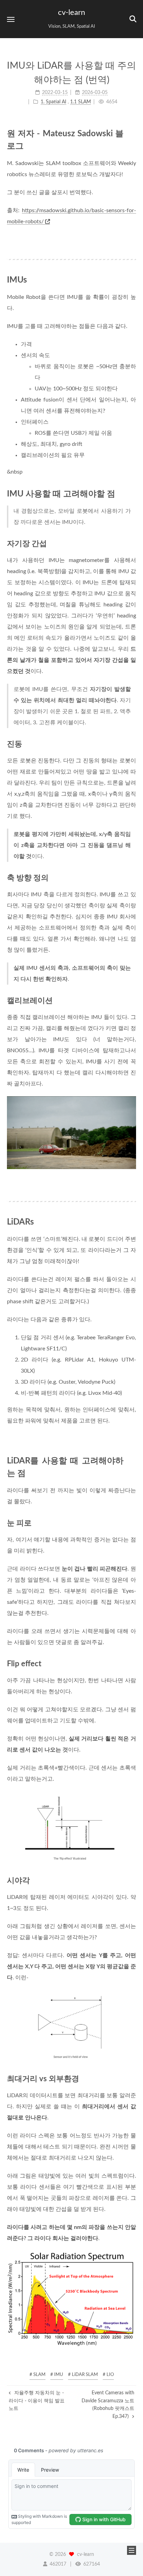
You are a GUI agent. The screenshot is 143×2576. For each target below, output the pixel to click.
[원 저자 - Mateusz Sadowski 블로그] (132, 133)
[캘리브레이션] (132, 1000)
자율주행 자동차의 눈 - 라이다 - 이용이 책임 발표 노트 (37, 2401)
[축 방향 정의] (132, 878)
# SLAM (37, 2375)
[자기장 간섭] (132, 543)
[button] (11, 19)
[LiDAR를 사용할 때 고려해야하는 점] (132, 1460)
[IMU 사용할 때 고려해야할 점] (132, 494)
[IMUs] (132, 280)
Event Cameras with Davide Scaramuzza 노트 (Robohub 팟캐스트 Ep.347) (108, 2405)
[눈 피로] (132, 1523)
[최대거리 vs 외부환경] (132, 2079)
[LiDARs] (132, 1222)
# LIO (108, 2375)
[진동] (132, 744)
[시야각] (132, 1880)
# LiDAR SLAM (83, 2375)
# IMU (57, 2375)
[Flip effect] (132, 1664)
